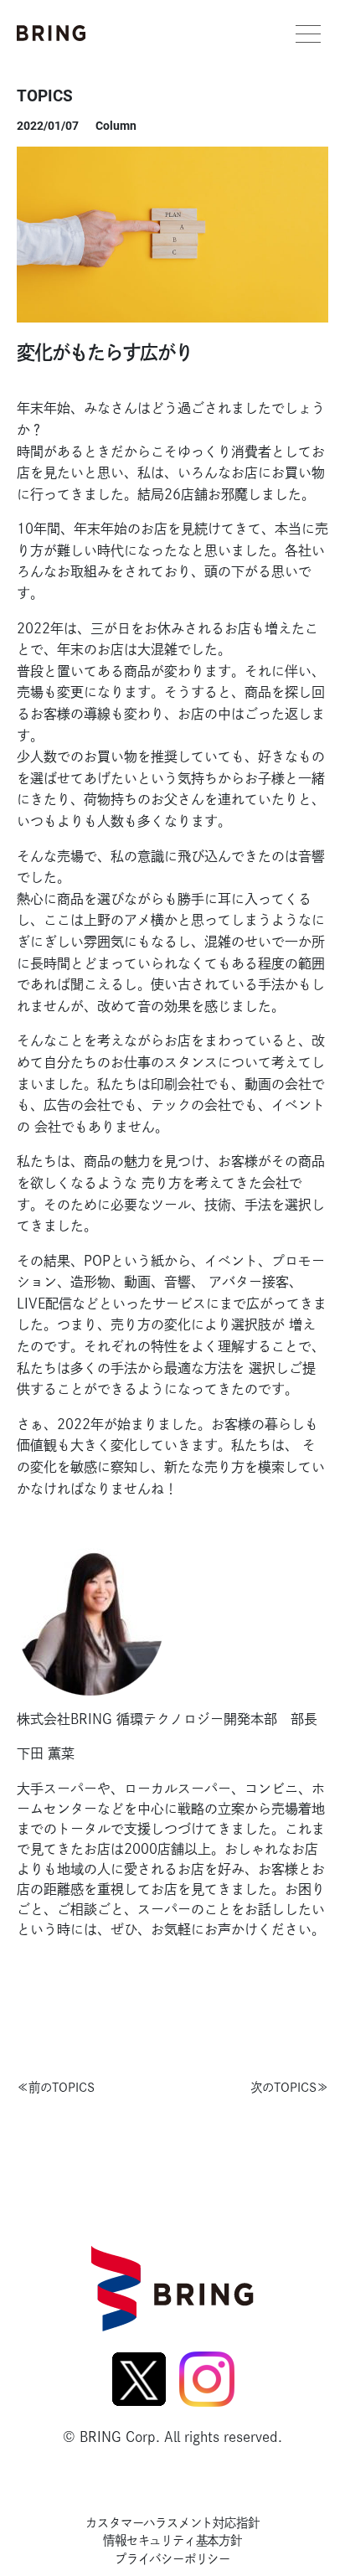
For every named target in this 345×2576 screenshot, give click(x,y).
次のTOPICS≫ (289, 2087)
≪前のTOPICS (56, 2087)
